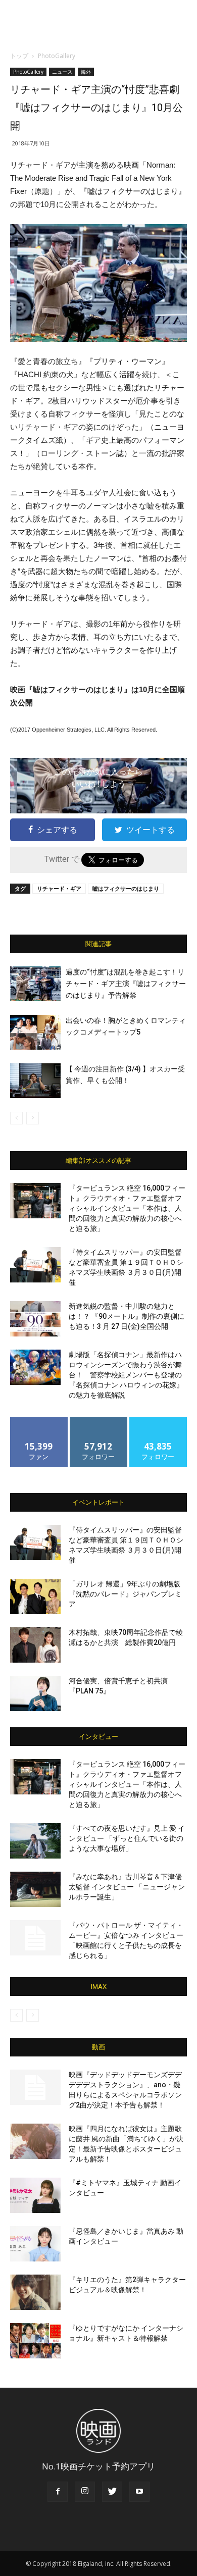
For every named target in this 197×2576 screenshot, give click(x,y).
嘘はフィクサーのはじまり (126, 888)
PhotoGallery (57, 56)
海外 (86, 72)
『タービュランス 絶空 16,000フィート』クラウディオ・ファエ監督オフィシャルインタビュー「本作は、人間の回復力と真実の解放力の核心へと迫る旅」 (127, 1208)
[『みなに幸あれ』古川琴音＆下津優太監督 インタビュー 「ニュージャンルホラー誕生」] (35, 1889)
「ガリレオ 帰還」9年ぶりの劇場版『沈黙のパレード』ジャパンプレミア (125, 1594)
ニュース (62, 72)
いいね (39, 1421)
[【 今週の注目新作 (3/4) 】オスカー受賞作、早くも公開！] (35, 1081)
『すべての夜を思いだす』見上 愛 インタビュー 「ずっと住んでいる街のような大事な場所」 (127, 1838)
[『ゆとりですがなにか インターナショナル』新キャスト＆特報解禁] (35, 2341)
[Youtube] (139, 2492)
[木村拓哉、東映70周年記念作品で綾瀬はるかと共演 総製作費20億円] (35, 1645)
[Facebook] (58, 2492)
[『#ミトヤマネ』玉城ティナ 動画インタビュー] (35, 2195)
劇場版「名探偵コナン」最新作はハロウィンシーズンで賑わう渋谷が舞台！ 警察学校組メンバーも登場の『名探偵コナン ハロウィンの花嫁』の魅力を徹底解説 (126, 1375)
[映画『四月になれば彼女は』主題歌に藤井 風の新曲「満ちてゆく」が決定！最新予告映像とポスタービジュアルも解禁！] (35, 2141)
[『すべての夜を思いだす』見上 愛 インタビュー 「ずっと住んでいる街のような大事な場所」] (35, 1841)
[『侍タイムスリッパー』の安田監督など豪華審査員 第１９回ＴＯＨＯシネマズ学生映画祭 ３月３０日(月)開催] (35, 1265)
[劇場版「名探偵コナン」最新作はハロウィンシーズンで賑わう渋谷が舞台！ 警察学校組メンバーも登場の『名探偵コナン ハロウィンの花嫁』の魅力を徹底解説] (35, 1367)
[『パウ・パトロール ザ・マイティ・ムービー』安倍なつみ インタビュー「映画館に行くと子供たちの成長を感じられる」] (35, 1938)
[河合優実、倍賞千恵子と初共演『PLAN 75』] (35, 1693)
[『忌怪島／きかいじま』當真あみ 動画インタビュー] (35, 2244)
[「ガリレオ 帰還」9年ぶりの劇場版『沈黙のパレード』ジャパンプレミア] (35, 1596)
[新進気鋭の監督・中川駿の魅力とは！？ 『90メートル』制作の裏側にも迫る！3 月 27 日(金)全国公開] (35, 1319)
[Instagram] (85, 2492)
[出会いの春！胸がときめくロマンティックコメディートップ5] (35, 1032)
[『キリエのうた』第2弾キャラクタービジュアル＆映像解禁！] (35, 2292)
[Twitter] (112, 2492)
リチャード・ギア (59, 888)
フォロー (98, 1421)
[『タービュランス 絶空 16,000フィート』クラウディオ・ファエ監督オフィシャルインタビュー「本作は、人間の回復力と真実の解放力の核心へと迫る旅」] (35, 1201)
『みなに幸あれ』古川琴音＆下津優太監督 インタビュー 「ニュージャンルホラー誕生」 (127, 1887)
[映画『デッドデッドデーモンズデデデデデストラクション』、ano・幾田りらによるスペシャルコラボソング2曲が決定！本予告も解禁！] (35, 2087)
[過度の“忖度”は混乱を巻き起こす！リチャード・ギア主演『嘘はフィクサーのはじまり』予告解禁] (35, 984)
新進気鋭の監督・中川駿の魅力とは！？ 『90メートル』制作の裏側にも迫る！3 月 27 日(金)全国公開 (127, 1316)
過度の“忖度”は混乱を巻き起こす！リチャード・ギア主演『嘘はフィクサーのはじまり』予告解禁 (126, 984)
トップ (19, 56)
